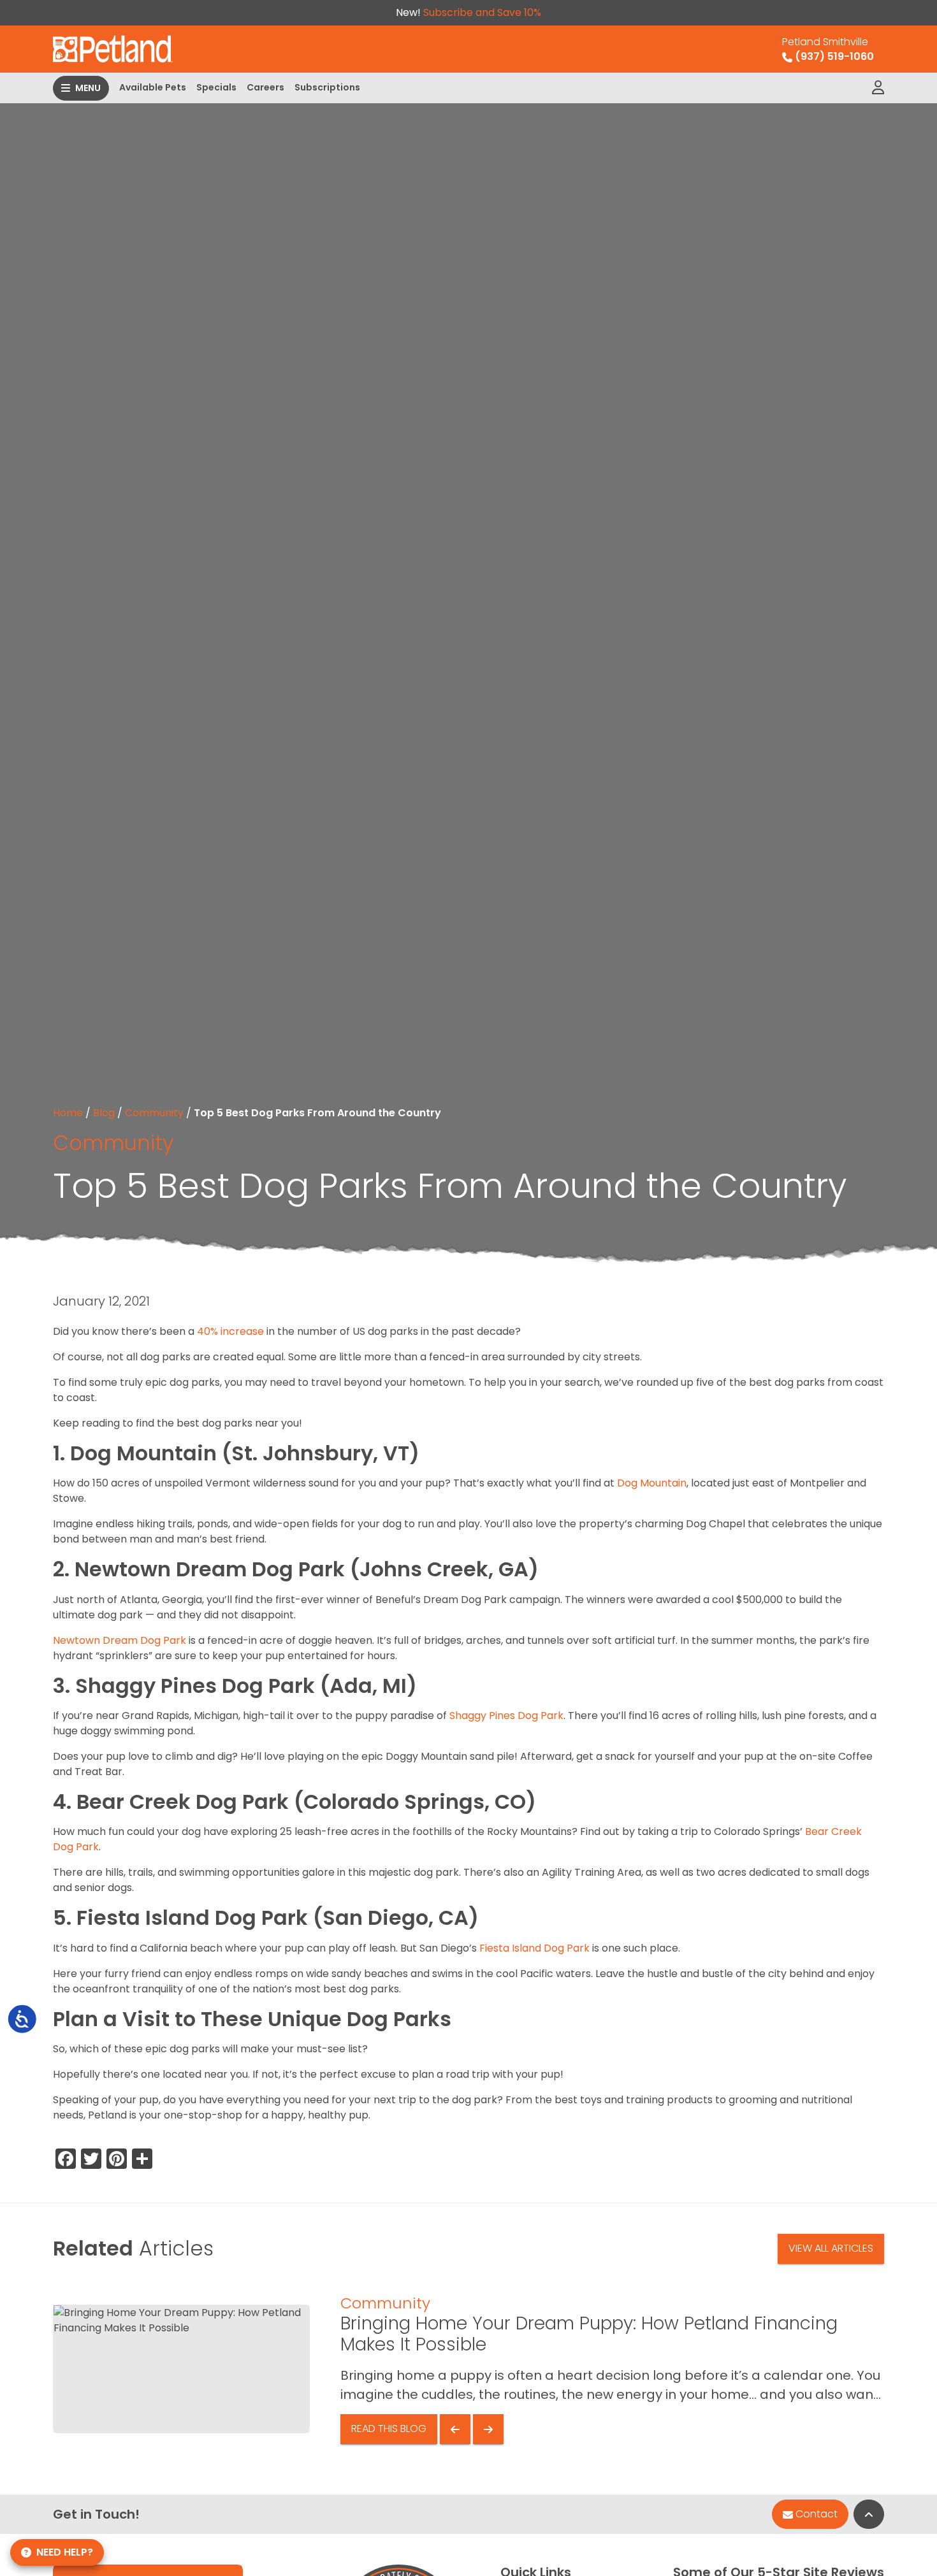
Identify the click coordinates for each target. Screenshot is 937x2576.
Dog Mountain (652, 1483)
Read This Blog (389, 2428)
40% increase (230, 1331)
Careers (265, 87)
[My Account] (878, 88)
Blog (104, 1113)
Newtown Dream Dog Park (120, 1640)
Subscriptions (327, 87)
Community (154, 1113)
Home (68, 1113)
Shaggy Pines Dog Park (506, 1716)
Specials (216, 87)
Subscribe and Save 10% (482, 12)
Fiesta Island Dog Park (534, 1948)
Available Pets (153, 87)
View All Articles (831, 2248)
